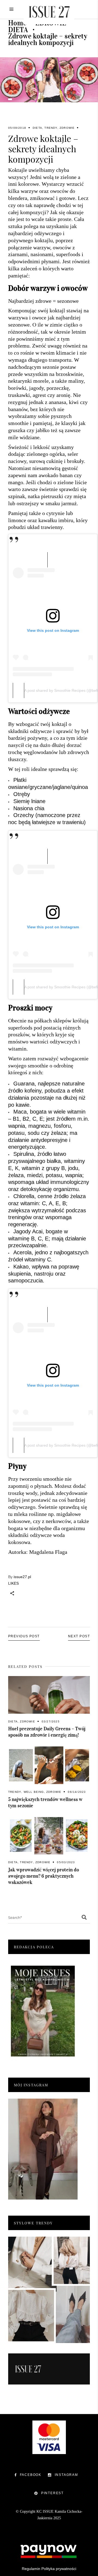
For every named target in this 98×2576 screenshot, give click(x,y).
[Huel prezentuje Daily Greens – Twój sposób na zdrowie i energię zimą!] (49, 1695)
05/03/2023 (66, 1862)
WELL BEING (34, 1792)
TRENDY (51, 128)
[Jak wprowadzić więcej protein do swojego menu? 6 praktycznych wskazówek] (49, 1836)
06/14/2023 (77, 1792)
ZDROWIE (67, 128)
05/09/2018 (17, 128)
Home (17, 23)
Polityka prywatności (59, 2569)
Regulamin (31, 2569)
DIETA (18, 30)
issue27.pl (22, 1577)
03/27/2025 (51, 1721)
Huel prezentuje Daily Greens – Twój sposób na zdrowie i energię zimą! (47, 1732)
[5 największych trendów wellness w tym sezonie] (49, 1765)
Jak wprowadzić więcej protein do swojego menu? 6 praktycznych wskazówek (44, 1876)
